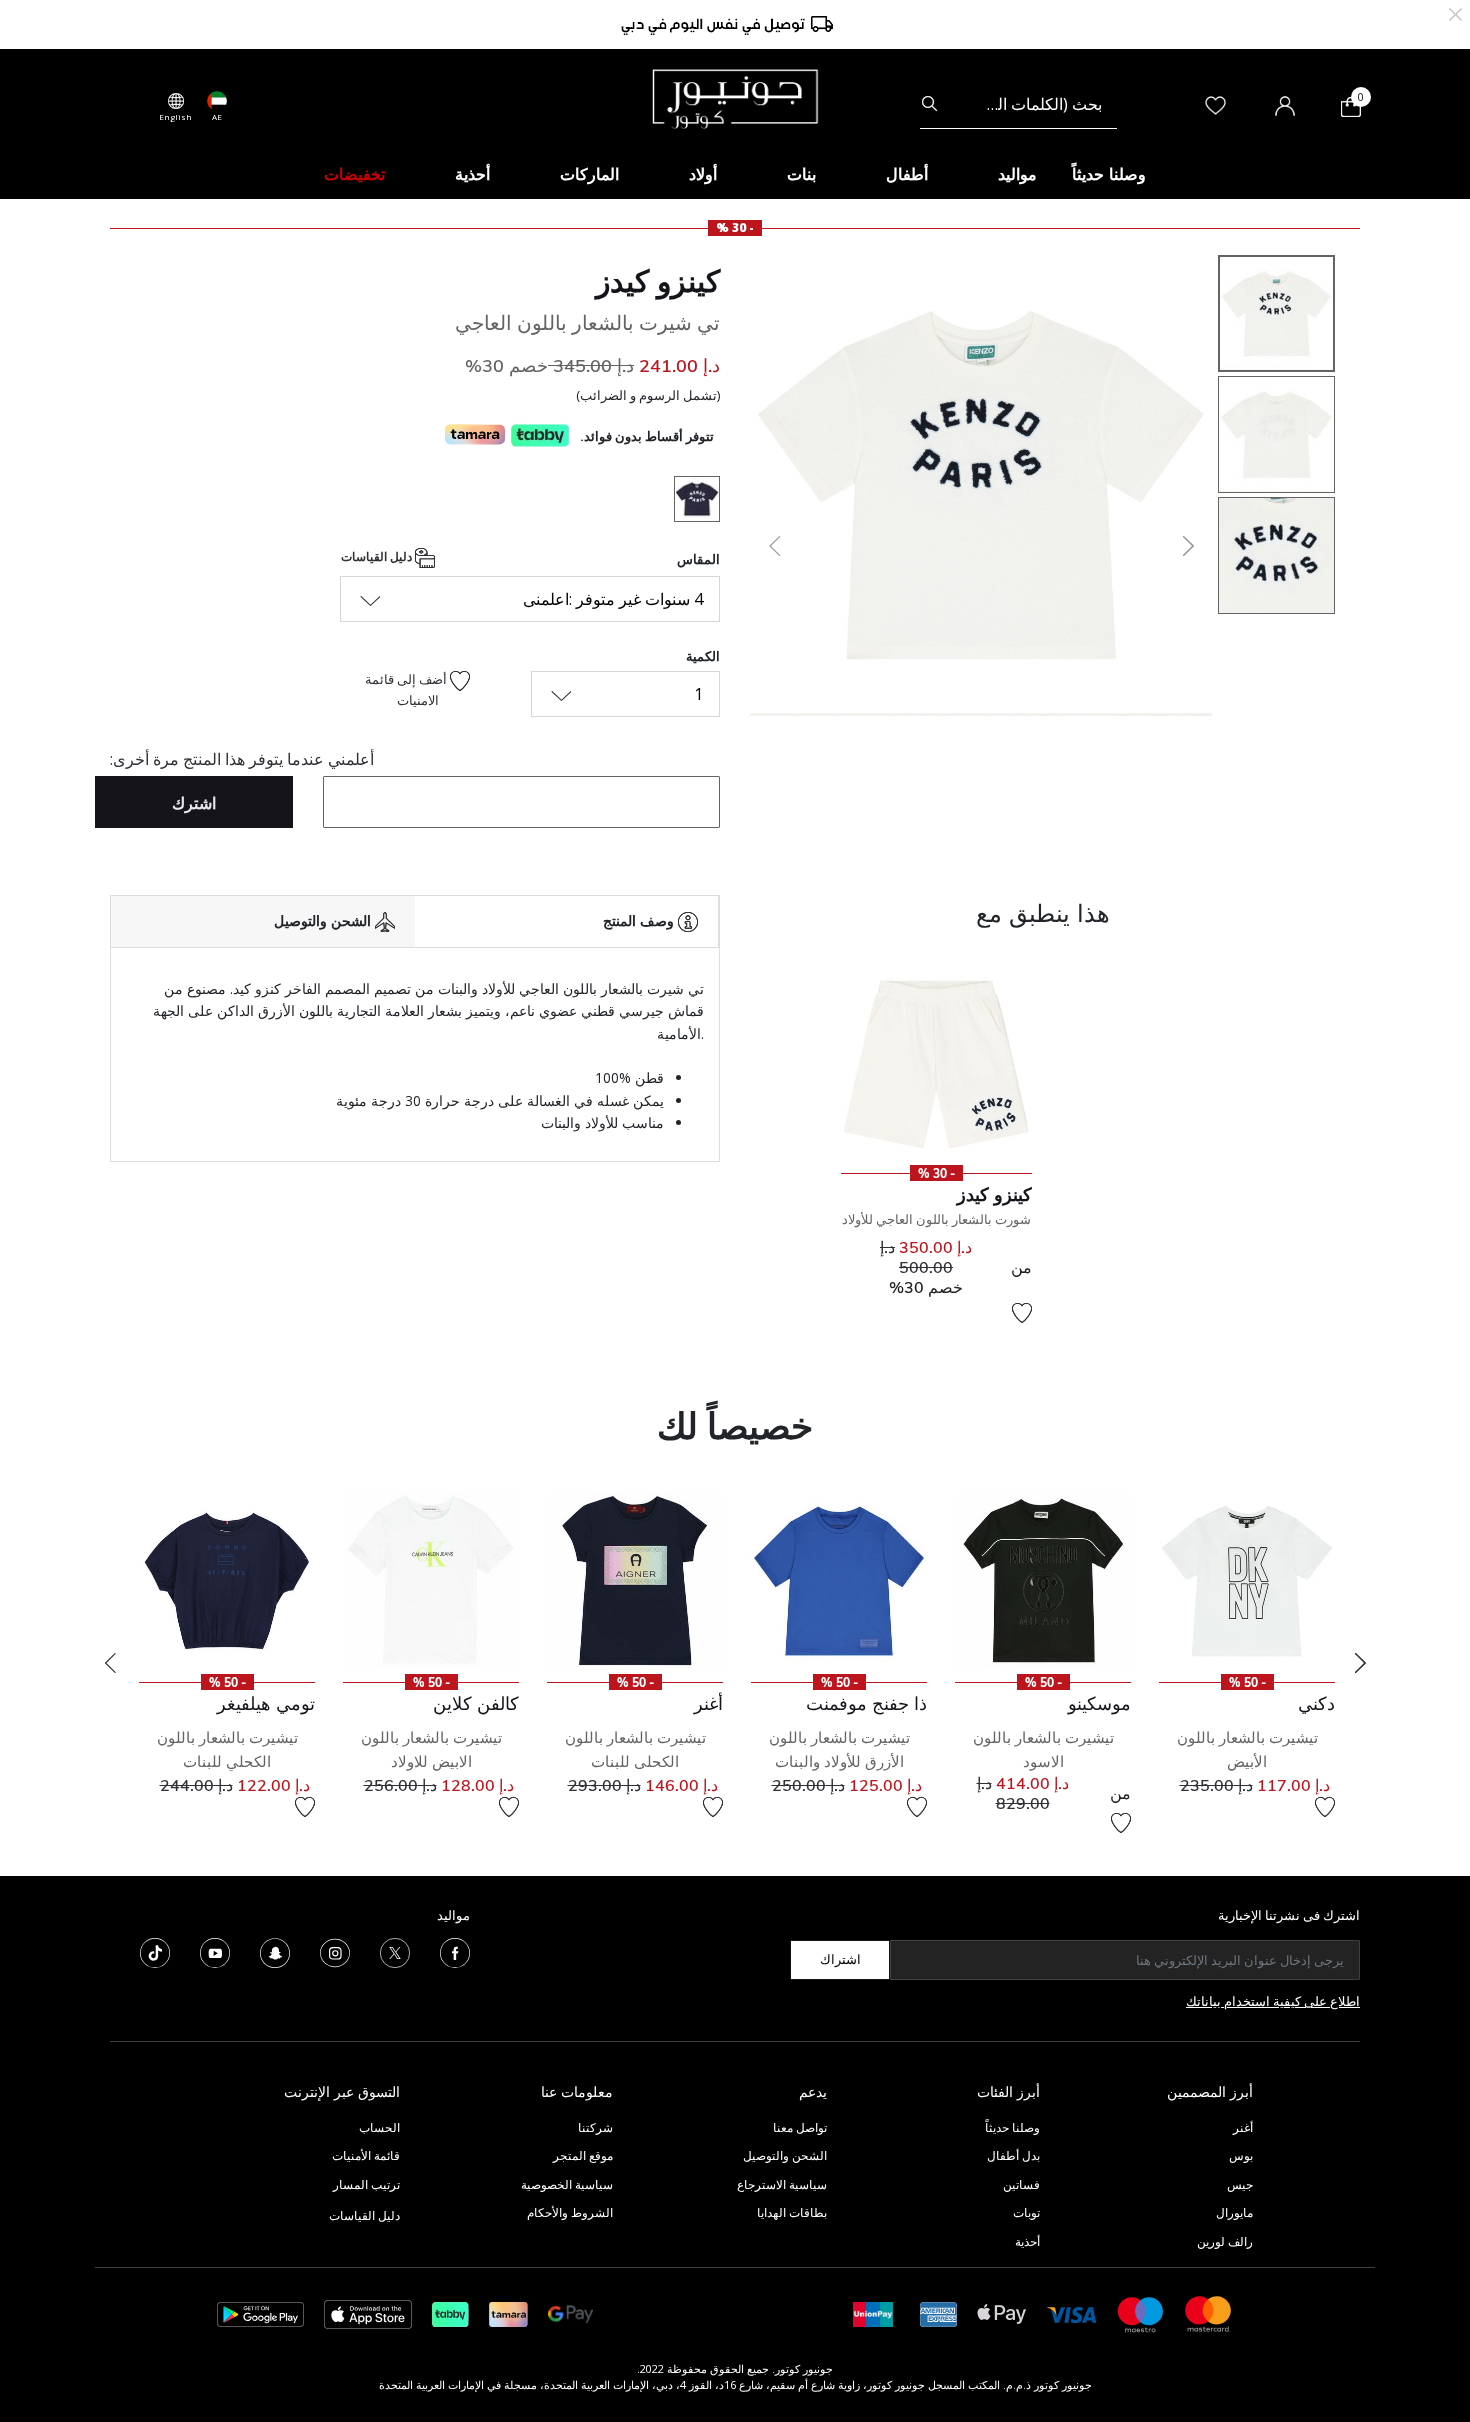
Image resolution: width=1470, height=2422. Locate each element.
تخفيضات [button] (354, 174)
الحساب (379, 2127)
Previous (110, 1663)
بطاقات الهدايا (792, 2212)
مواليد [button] (1017, 174)
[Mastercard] (1209, 2312)
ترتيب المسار (366, 2184)
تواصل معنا (798, 2127)
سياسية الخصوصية (567, 2184)
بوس (1241, 2155)
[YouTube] (215, 1951)
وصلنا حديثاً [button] (1109, 174)
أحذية (1027, 2241)
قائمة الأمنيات (366, 2155)
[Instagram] (335, 1951)
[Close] (1455, 12)
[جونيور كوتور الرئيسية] (735, 97)
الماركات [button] (589, 174)
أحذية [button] (472, 174)
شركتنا (595, 2127)
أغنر (1243, 2127)
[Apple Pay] (1002, 2312)
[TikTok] (155, 1951)
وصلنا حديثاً (1012, 2127)
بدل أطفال (1013, 2155)
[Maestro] (1141, 2312)
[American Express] (939, 2312)
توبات (1026, 2212)
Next (1360, 1663)
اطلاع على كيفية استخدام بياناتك (1273, 2001)
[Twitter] (395, 1951)
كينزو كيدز (658, 281)
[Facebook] (455, 1951)
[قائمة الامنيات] (1022, 1313)
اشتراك (840, 1959)
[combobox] (1018, 104)
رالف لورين (1225, 2241)
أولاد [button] (703, 174)
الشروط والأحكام (570, 2212)
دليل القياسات (378, 556)
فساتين (1021, 2184)
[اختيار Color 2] (689, 502)
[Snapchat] (275, 1951)
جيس (1240, 2184)
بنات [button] (801, 174)
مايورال (1234, 2212)
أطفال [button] (907, 174)
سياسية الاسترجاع (782, 2184)
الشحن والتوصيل (785, 2155)
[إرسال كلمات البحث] (929, 104)
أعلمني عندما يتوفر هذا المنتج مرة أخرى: (242, 759)
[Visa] (1072, 2313)
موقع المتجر (583, 2155)
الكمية (703, 656)
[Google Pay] (570, 2312)
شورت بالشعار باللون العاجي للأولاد (936, 1219)
